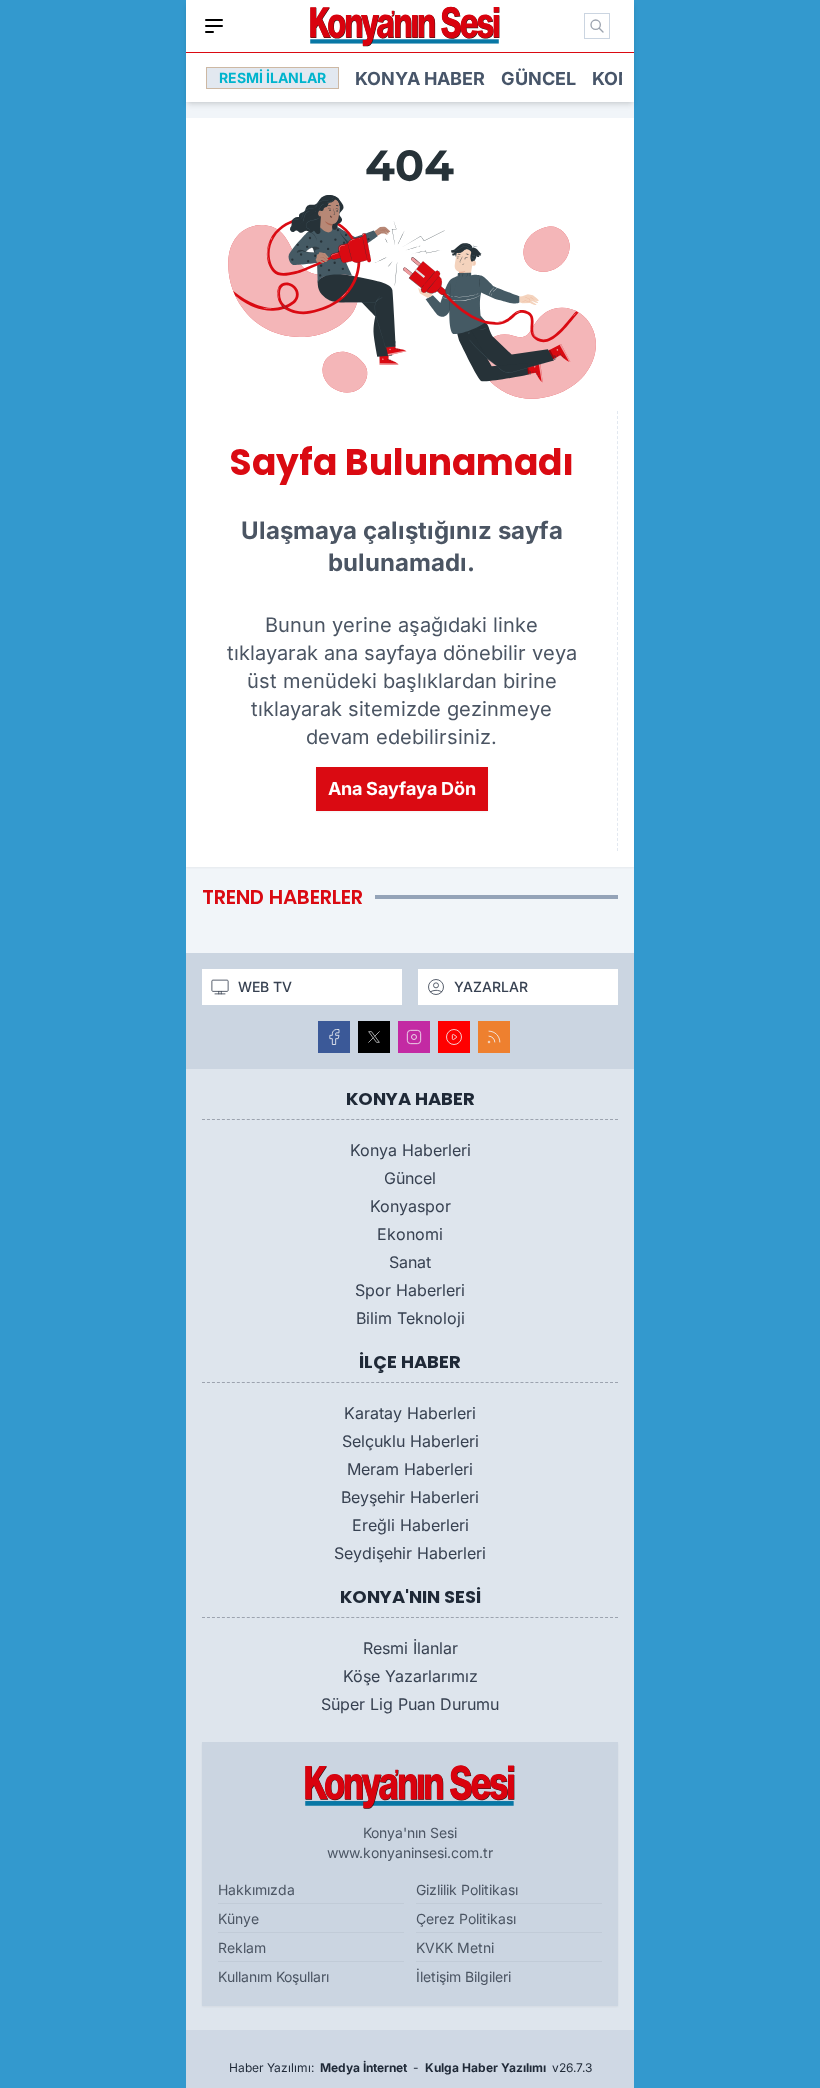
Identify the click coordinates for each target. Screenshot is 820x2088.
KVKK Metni (455, 1947)
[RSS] (494, 1037)
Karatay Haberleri (410, 1413)
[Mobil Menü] (214, 26)
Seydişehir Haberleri (410, 1553)
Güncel (538, 78)
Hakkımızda (256, 1889)
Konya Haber (420, 78)
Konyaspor (410, 1206)
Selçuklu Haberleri (410, 1441)
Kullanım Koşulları (273, 1976)
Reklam (242, 1947)
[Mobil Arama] (597, 26)
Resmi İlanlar (410, 1648)
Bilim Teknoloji (410, 1318)
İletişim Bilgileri (463, 1976)
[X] (374, 1037)
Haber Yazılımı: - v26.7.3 (410, 2067)
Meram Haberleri (410, 1469)
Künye (238, 1918)
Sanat (410, 1262)
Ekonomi (410, 1234)
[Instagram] (414, 1037)
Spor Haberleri (410, 1290)
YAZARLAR (491, 986)
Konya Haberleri (410, 1150)
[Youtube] (454, 1037)
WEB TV (265, 986)
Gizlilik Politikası (467, 1889)
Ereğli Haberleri (410, 1525)
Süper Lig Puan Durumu (410, 1704)
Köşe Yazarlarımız (410, 1676)
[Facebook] (334, 1037)
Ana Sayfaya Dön (402, 788)
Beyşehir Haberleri (410, 1497)
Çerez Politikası (466, 1918)
